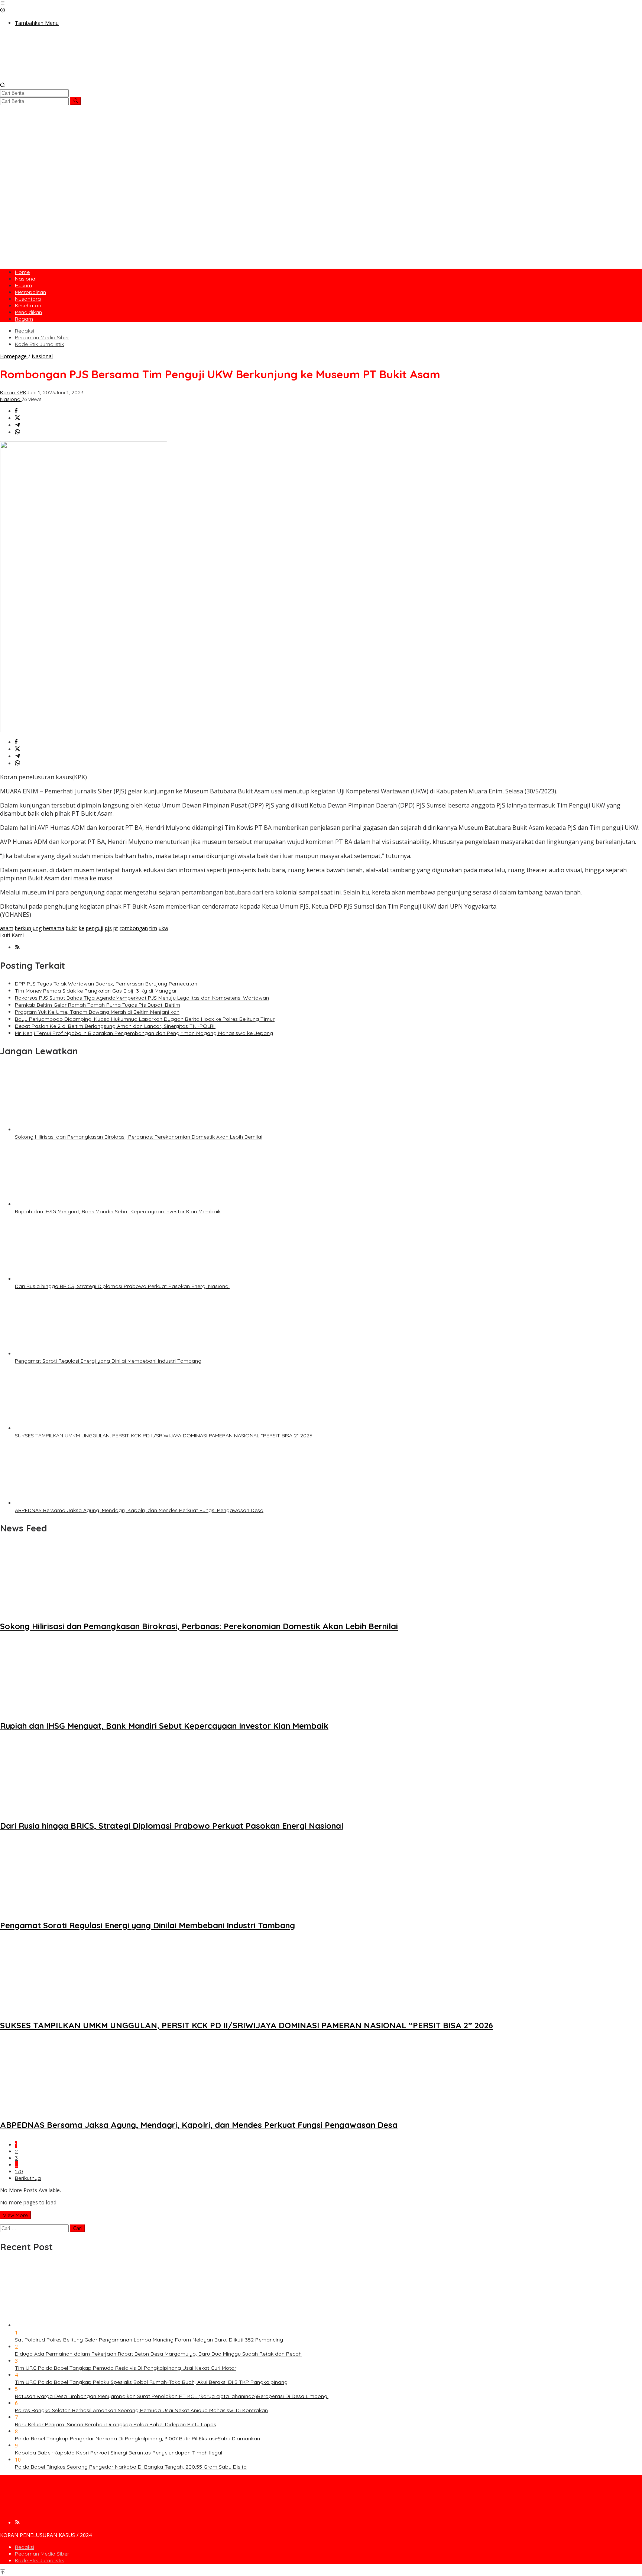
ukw (163, 928)
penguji (95, 928)
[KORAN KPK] (111, 79)
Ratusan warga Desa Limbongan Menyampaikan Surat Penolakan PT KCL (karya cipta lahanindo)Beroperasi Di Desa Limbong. (172, 2396)
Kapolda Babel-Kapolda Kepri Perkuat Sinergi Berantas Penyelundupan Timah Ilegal (119, 2453)
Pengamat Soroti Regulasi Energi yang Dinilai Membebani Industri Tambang (108, 1361)
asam (7, 928)
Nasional (11, 399)
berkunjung (28, 928)
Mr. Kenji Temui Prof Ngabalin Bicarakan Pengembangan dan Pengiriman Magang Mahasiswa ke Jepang (144, 1033)
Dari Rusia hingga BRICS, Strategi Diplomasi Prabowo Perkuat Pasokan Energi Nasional (122, 1286)
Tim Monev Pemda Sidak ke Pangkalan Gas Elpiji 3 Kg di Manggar (96, 991)
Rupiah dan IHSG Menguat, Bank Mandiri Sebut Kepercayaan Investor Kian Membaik (118, 1211)
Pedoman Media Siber (42, 2554)
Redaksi (25, 2547)
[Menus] (3, 4)
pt (116, 928)
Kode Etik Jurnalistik (39, 2560)
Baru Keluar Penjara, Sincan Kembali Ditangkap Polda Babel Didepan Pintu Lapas (116, 2424)
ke (82, 928)
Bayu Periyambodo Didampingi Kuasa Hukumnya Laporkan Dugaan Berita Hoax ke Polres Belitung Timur (145, 1019)
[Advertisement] (321, 211)
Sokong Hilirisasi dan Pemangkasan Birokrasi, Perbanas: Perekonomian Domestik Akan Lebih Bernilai (139, 1137)
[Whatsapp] (17, 432)
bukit (72, 928)
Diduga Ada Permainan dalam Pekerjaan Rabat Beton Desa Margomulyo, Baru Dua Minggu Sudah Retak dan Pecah (158, 2354)
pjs (108, 928)
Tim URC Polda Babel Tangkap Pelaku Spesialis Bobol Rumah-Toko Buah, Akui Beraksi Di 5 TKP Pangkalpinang (151, 2382)
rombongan (134, 928)
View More (15, 2215)
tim (153, 928)
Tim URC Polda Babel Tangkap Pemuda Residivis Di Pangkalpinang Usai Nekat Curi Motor (126, 2368)
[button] (76, 101)
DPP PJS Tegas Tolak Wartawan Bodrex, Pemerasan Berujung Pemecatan (106, 984)
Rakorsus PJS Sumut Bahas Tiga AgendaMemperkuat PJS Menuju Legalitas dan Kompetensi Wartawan (142, 998)
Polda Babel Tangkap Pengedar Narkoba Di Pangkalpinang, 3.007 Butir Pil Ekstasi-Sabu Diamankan (137, 2439)
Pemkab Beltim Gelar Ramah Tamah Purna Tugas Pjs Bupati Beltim (98, 1005)
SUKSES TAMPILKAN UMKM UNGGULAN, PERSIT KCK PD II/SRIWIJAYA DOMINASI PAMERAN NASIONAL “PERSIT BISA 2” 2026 (163, 1436)
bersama (54, 928)
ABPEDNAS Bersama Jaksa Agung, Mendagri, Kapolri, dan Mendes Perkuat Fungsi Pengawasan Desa (139, 1510)
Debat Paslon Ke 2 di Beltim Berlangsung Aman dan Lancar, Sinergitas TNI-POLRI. (115, 1026)
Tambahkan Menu (37, 23)
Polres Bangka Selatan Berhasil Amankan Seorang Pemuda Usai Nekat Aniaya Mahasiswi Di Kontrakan (141, 2410)
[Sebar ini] (16, 411)
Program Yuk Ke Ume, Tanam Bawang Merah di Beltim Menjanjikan (97, 1012)
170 (19, 2171)
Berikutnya (28, 2178)
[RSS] (17, 947)
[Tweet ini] (17, 418)
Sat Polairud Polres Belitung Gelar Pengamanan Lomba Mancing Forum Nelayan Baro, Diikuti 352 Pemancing (149, 2340)
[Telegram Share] (17, 425)
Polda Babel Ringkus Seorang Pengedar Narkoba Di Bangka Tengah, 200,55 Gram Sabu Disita (131, 2467)
